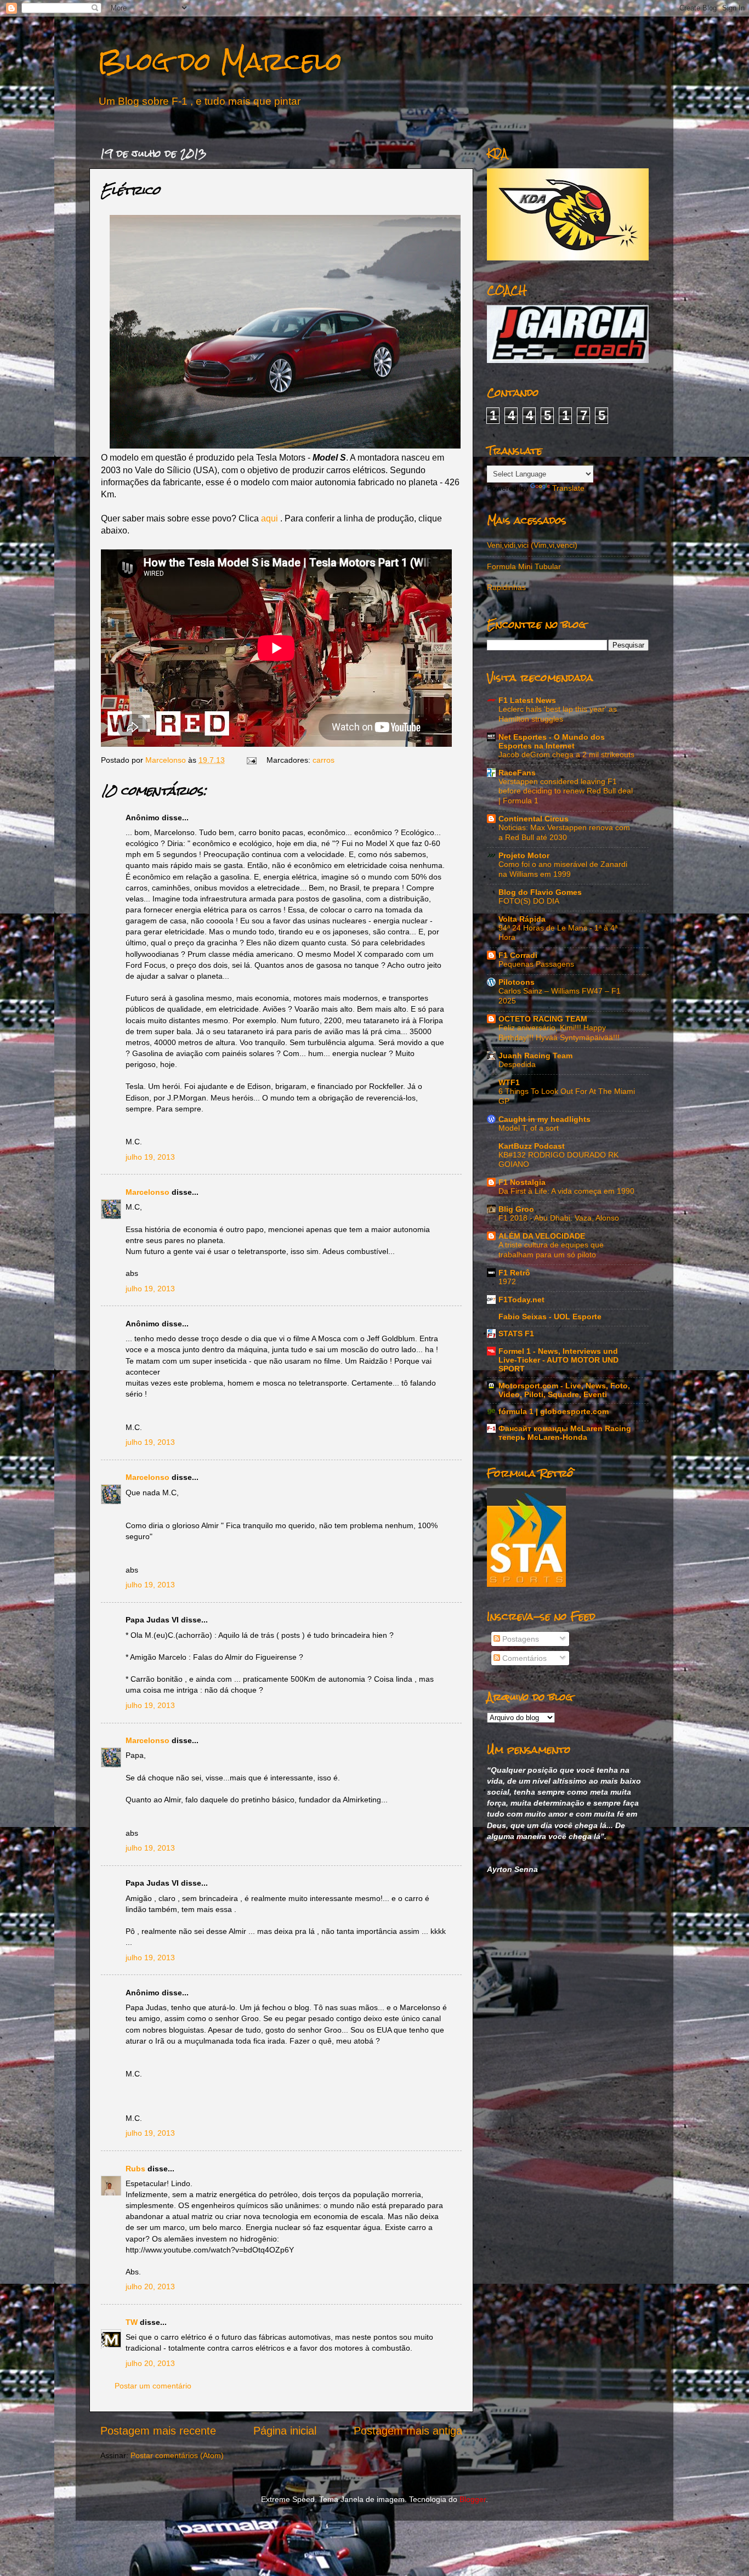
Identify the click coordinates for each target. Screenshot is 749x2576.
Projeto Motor (524, 855)
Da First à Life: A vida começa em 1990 (566, 1191)
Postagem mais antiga (408, 2431)
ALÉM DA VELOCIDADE (542, 1236)
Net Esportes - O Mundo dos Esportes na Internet (552, 741)
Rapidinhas (506, 587)
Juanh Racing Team (535, 1056)
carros (324, 760)
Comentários (523, 1658)
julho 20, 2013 (150, 2286)
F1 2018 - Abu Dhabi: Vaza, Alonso (559, 1218)
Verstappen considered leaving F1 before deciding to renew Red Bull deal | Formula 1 (566, 791)
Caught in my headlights (544, 1119)
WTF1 (509, 1082)
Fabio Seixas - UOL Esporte (550, 1317)
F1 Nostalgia (522, 1182)
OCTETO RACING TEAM (543, 1019)
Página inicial (285, 2431)
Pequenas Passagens (536, 964)
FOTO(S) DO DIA (529, 901)
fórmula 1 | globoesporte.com (554, 1411)
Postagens (520, 1639)
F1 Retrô (514, 1273)
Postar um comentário (153, 2386)
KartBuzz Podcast (532, 1146)
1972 (507, 1282)
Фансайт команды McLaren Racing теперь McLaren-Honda (565, 1433)
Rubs (135, 2169)
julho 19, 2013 (150, 1157)
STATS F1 (516, 1334)
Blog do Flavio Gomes (540, 892)
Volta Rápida (522, 919)
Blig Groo (516, 1209)
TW (132, 2322)
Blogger (473, 2499)
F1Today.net (521, 1300)
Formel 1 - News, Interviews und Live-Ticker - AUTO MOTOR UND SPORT (558, 1360)
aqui (269, 518)
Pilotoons (517, 982)
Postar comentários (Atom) (177, 2455)
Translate (568, 488)
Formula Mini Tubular (524, 566)
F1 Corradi (518, 955)
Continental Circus (534, 819)
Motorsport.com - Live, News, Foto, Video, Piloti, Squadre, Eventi (564, 1390)
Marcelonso (167, 760)
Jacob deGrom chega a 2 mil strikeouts (566, 755)
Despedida (517, 1065)
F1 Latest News (527, 700)
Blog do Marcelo (220, 61)
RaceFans (517, 773)
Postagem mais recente (158, 2431)
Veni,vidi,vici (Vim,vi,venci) (532, 545)
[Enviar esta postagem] (251, 760)
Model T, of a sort (529, 1128)
